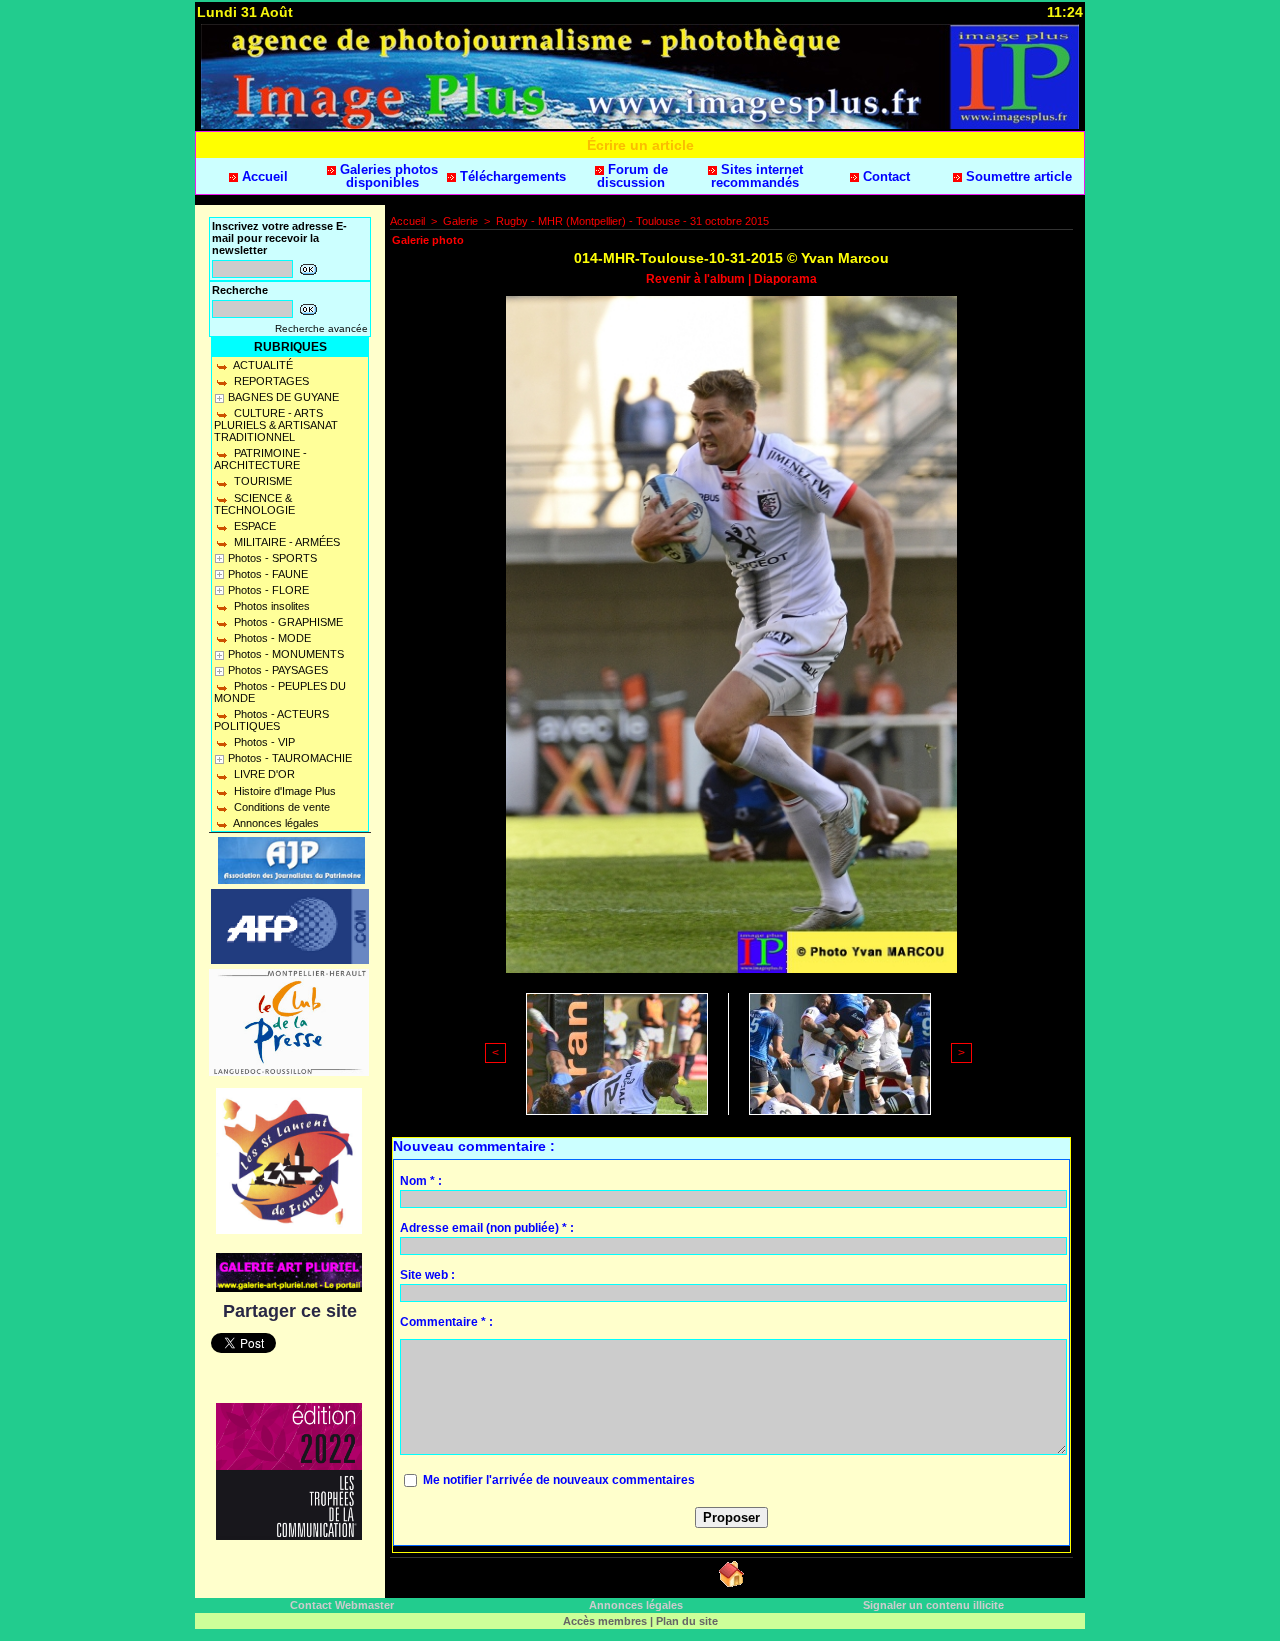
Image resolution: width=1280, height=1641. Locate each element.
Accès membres (605, 1621)
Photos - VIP (263, 742)
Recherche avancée (321, 328)
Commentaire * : (446, 1322)
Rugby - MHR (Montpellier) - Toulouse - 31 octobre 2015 (632, 221)
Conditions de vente (280, 807)
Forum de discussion (632, 176)
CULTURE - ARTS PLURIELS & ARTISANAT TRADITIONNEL (276, 425)
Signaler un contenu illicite (933, 1605)
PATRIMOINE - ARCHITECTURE (260, 459)
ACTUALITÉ (262, 365)
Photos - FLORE (268, 590)
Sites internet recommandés (757, 176)
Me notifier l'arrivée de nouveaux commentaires (559, 1480)
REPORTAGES (270, 381)
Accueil (263, 176)
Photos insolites (270, 606)
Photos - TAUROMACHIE (290, 758)
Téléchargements (511, 176)
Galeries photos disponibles (387, 176)
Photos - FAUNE (268, 574)
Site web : (427, 1275)
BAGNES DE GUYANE (283, 397)
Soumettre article (1017, 176)
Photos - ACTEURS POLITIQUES (271, 720)
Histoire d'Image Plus (283, 791)
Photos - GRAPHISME (287, 622)
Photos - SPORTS (272, 558)
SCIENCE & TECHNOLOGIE (254, 504)
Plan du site (687, 1621)
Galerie (460, 221)
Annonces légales (275, 823)
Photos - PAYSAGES (278, 670)
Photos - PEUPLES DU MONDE (280, 692)
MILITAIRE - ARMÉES (285, 542)
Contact (884, 176)
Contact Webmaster (342, 1605)
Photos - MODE (271, 638)
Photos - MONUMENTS (286, 654)
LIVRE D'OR (263, 774)
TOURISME (261, 481)
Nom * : (421, 1181)
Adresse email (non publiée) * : (487, 1228)
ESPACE (253, 526)
